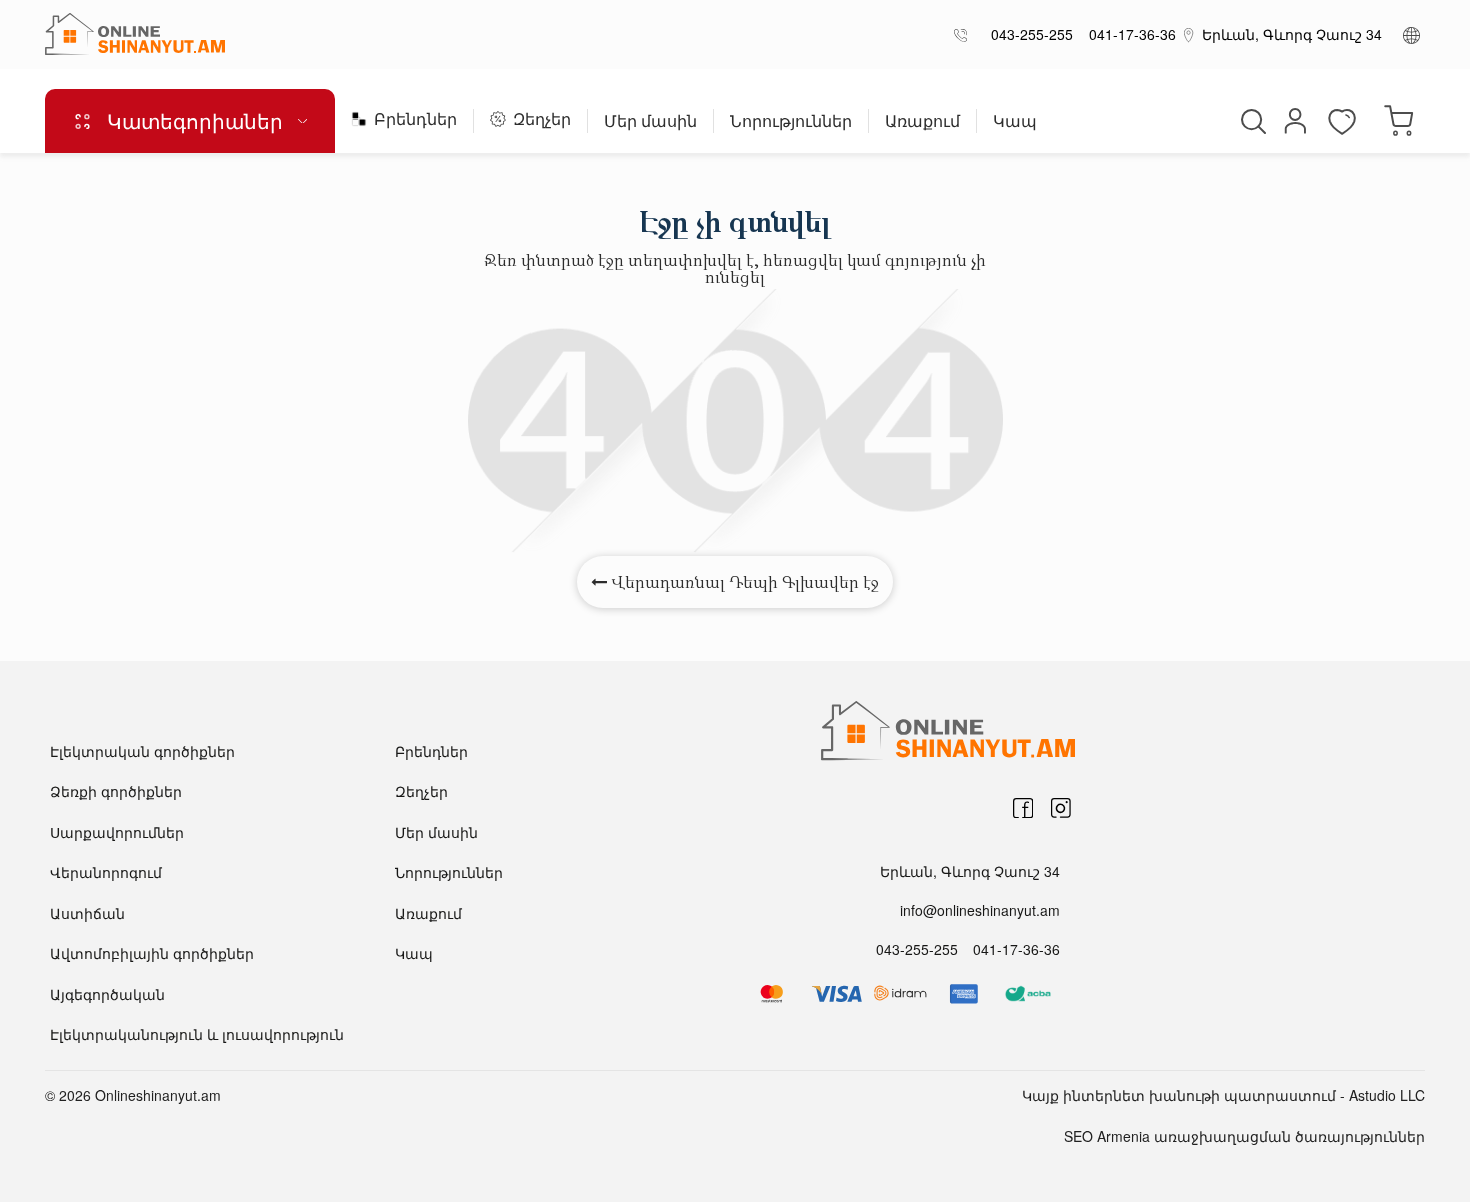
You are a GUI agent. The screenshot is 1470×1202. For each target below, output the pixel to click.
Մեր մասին (650, 122)
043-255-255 (1028, 34)
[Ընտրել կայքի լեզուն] (1411, 34)
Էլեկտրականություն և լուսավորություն (197, 1034)
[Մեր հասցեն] (1189, 34)
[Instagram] (1061, 808)
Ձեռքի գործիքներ (116, 791)
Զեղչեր (542, 120)
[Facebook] (1023, 808)
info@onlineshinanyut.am (980, 910)
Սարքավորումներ (117, 832)
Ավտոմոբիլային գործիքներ (152, 953)
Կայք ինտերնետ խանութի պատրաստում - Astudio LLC (1223, 1095)
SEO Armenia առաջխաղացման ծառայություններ (1244, 1136)
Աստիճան (87, 913)
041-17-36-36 (1128, 34)
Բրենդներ (415, 120)
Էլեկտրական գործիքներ (142, 751)
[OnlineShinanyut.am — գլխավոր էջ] (135, 34)
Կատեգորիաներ (195, 120)
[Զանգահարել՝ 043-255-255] (964, 34)
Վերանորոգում (106, 872)
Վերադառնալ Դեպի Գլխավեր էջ (743, 582)
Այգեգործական (107, 994)
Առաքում (922, 122)
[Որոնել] (1251, 121)
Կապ (1015, 122)
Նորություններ (791, 122)
